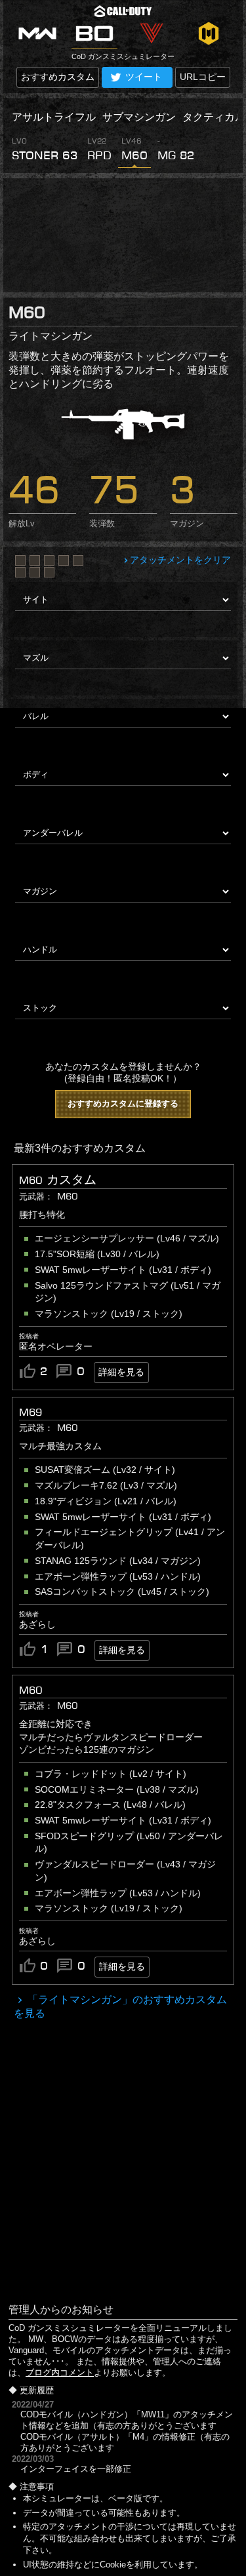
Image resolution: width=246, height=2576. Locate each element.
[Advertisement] (123, 235)
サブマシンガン (139, 117)
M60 (31, 1690)
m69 (31, 1412)
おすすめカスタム (58, 77)
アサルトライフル (54, 117)
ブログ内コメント (60, 2372)
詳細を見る (121, 1372)
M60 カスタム (58, 1180)
